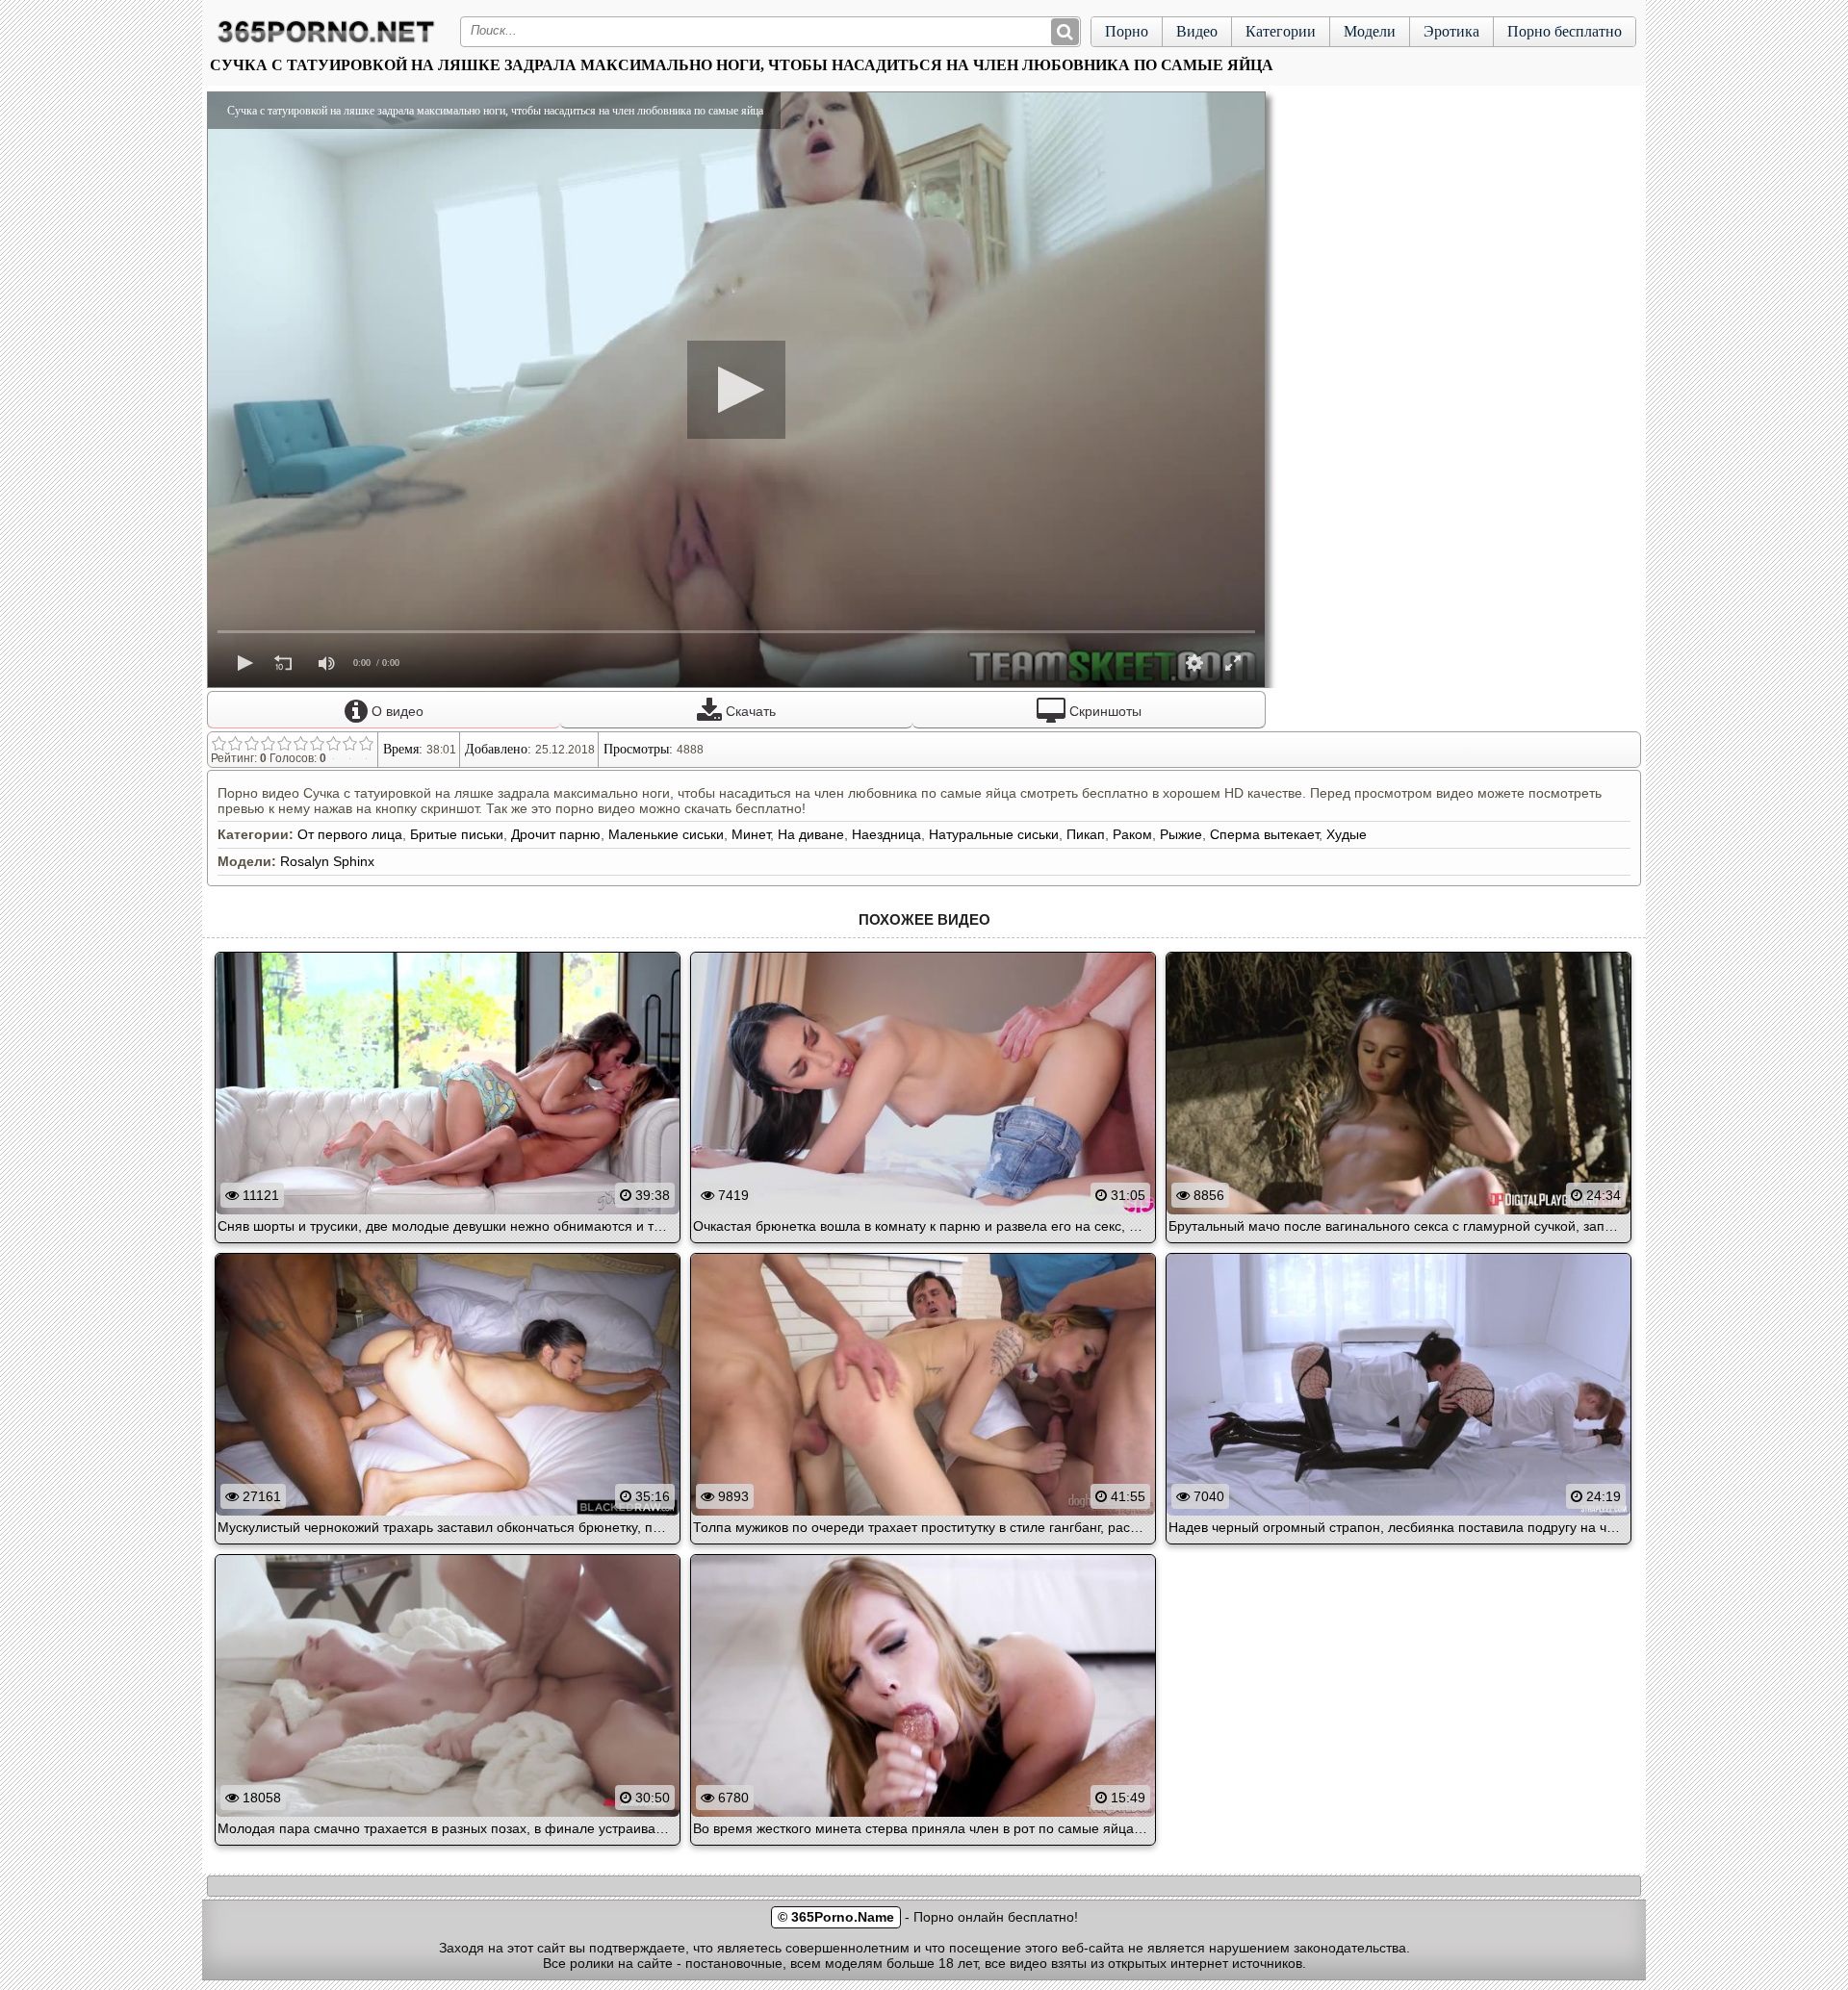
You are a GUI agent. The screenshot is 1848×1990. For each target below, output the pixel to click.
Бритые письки (457, 834)
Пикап (1086, 834)
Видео (1197, 31)
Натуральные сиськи (994, 834)
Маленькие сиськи (666, 834)
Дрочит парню (556, 834)
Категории (1281, 31)
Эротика (1451, 31)
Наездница (886, 834)
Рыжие (1181, 834)
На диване (811, 834)
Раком (1132, 834)
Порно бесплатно (1565, 31)
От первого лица (350, 834)
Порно (1127, 31)
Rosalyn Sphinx (327, 861)
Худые (1347, 834)
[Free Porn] (326, 42)
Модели (1370, 31)
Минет (751, 834)
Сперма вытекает (1264, 834)
